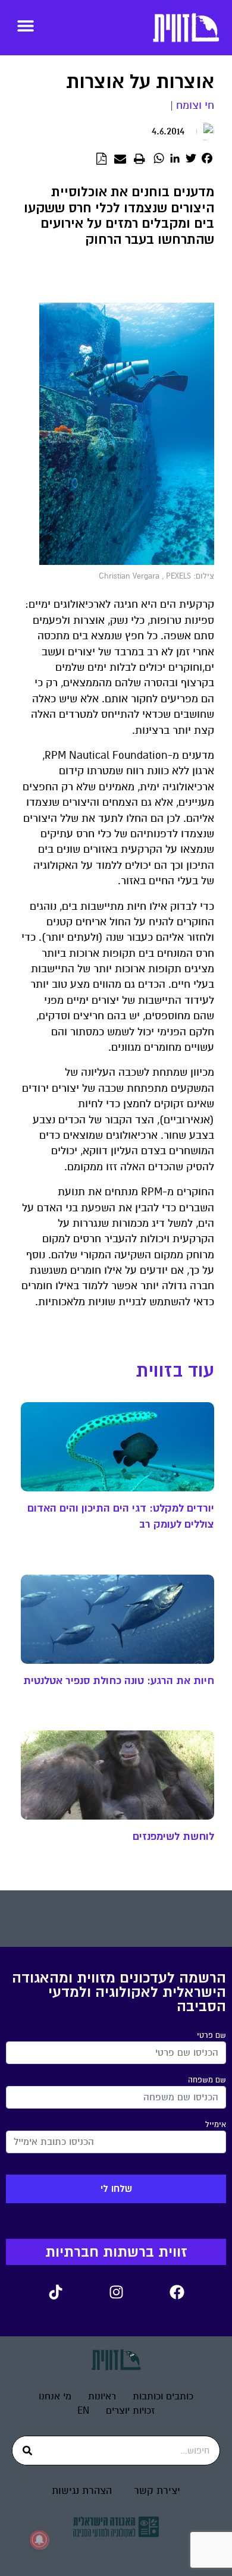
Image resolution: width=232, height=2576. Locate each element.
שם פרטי (211, 2035)
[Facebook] (177, 2292)
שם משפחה (207, 2080)
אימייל (216, 2125)
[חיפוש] (27, 2451)
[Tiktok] (55, 2292)
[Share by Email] (120, 159)
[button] (25, 25)
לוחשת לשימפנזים (173, 1836)
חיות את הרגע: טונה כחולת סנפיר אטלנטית (119, 1680)
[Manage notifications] (39, 2540)
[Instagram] (116, 2292)
